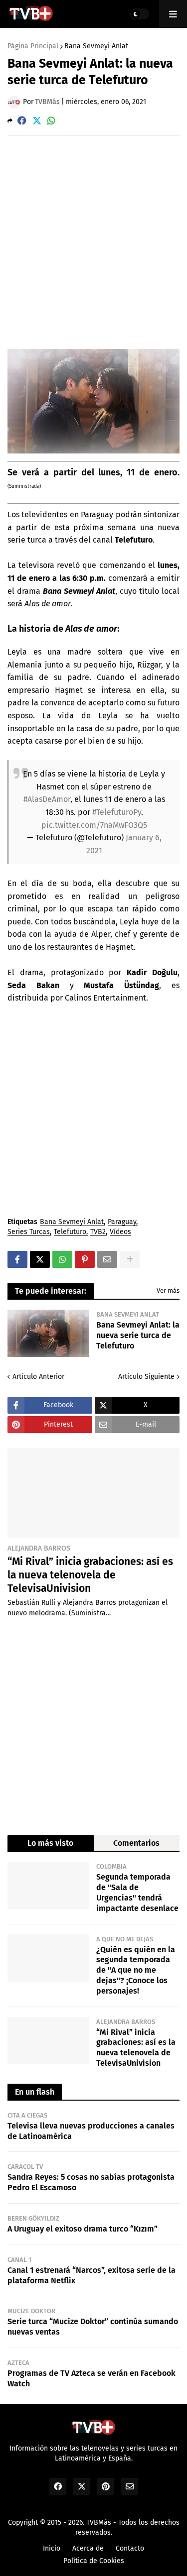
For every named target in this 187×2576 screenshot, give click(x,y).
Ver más (168, 1290)
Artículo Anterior (38, 1377)
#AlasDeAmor (47, 799)
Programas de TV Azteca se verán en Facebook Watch (92, 2378)
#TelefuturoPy (117, 812)
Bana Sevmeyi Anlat (96, 46)
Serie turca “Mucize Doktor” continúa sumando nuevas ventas (93, 2327)
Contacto (130, 2548)
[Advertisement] (93, 242)
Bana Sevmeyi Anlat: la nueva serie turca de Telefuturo (138, 1335)
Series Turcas (29, 1232)
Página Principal (33, 46)
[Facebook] (22, 121)
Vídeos (120, 1232)
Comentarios (136, 1843)
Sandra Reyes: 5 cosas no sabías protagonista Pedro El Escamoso (91, 2182)
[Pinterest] (85, 1259)
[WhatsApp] (51, 121)
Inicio (52, 2548)
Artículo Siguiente (146, 1377)
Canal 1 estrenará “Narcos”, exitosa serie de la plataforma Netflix (92, 2275)
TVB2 (98, 1232)
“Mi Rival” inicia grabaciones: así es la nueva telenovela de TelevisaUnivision (90, 1575)
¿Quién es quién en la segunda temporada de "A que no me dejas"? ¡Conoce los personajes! (136, 1970)
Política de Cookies (94, 2561)
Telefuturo (70, 1232)
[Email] (107, 1259)
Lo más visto (50, 1843)
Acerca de (88, 2548)
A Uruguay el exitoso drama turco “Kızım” (83, 2229)
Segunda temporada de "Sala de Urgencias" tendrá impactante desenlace (137, 1892)
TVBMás (99, 2522)
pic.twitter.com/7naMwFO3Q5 (94, 825)
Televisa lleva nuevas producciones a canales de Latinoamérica (91, 2131)
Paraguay (122, 1222)
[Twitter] (37, 121)
